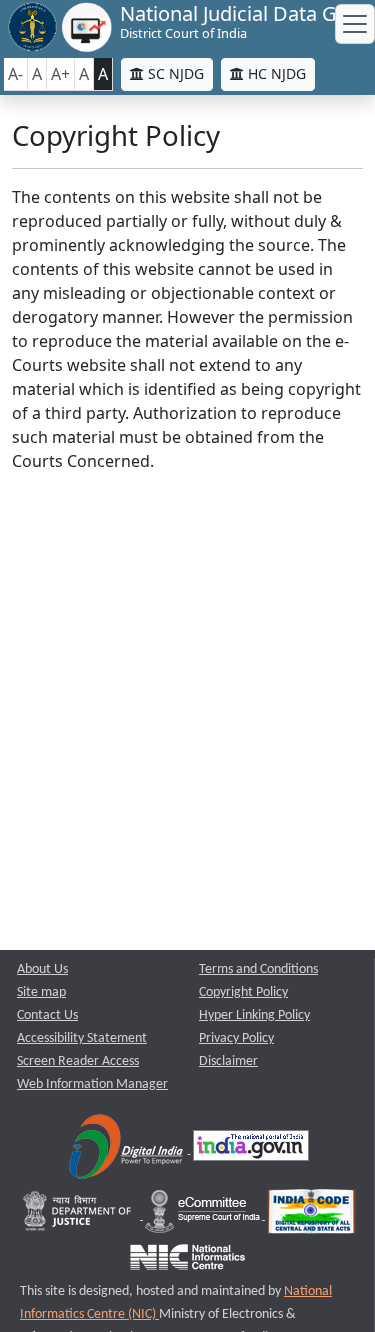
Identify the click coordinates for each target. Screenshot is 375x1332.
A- (15, 74)
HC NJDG (275, 73)
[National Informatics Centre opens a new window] (187, 1261)
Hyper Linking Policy (254, 1015)
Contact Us (47, 1015)
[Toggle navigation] (355, 24)
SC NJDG (174, 73)
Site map (41, 992)
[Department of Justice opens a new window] (79, 1215)
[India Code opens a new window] (311, 1215)
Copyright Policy (243, 992)
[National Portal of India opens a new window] (251, 1149)
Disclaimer (228, 1061)
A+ (60, 74)
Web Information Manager (92, 1084)
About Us (42, 969)
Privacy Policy (236, 1038)
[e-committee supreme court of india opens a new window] (204, 1215)
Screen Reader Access (78, 1061)
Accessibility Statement (82, 1038)
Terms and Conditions (258, 969)
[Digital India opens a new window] (127, 1149)
